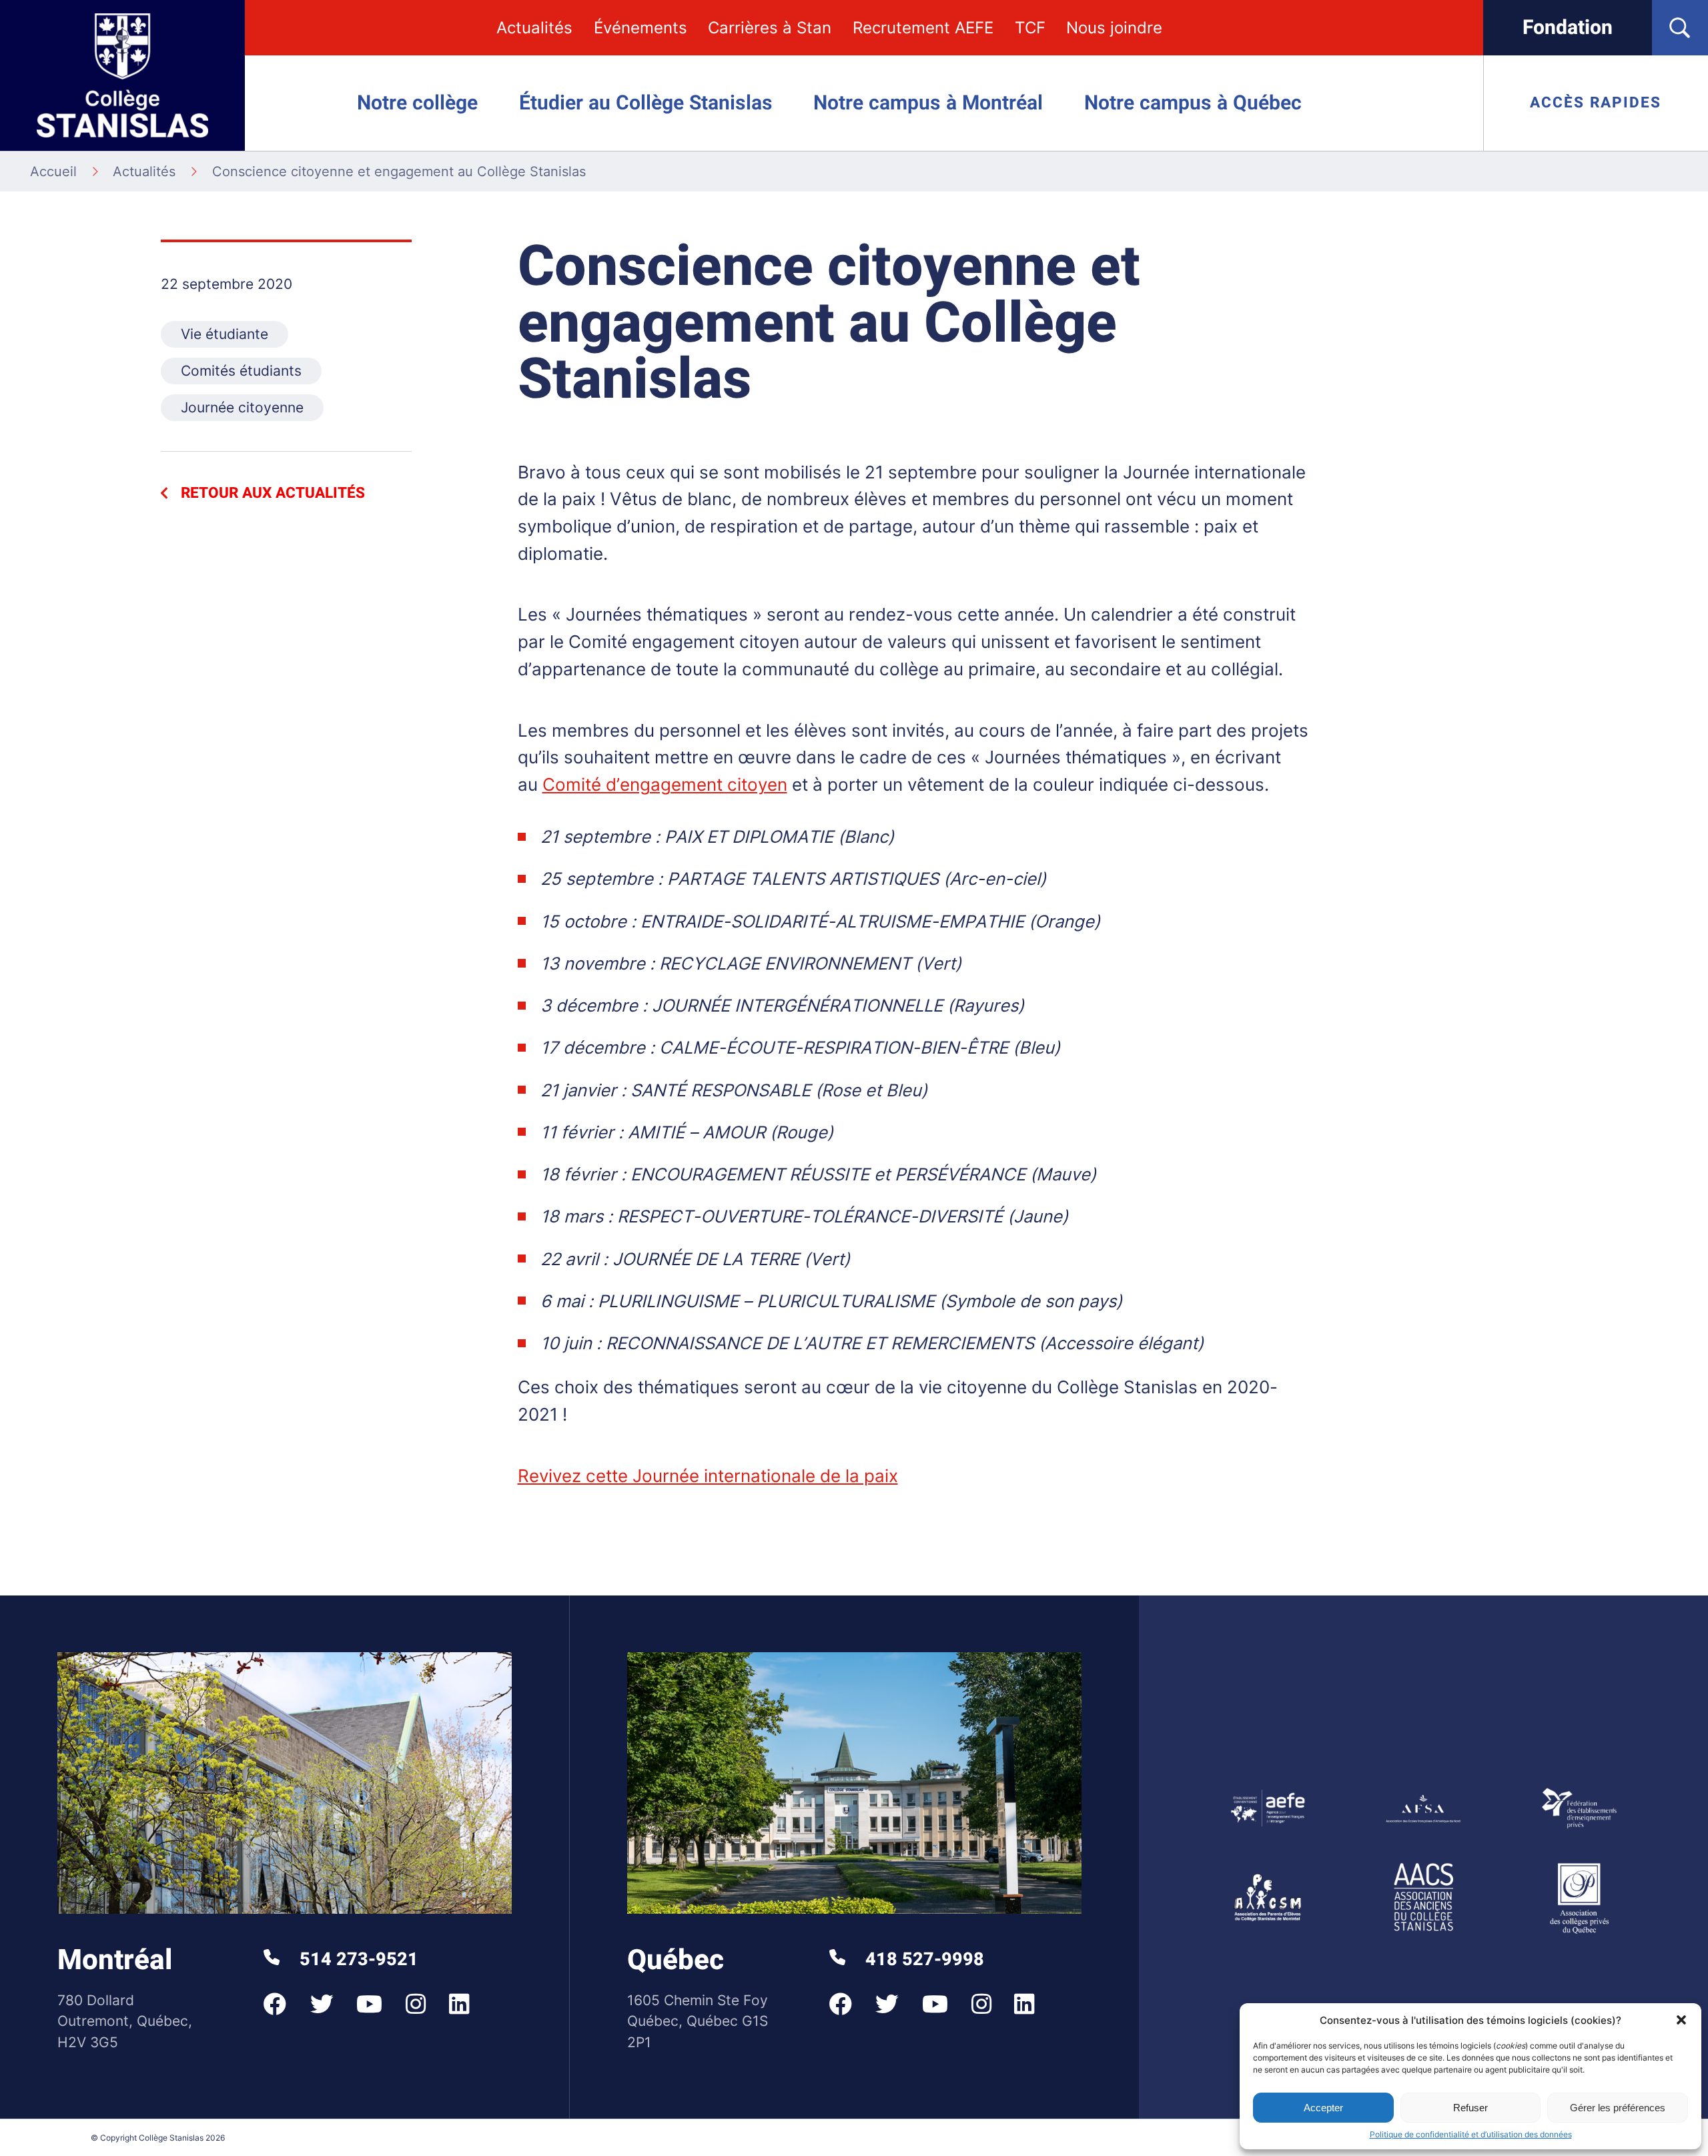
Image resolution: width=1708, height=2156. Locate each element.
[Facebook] (275, 2004)
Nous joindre (1114, 28)
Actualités (534, 28)
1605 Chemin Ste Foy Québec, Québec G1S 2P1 (698, 2021)
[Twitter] (322, 2004)
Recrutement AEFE (923, 28)
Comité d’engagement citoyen (665, 784)
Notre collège (417, 103)
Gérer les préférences (1618, 2108)
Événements (640, 28)
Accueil (53, 171)
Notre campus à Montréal (928, 103)
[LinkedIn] (459, 2004)
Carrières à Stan (770, 28)
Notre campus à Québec (1193, 103)
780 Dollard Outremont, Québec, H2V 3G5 (125, 2021)
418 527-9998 (922, 1959)
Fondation (1568, 28)
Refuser (1470, 2108)
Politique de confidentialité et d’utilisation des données (1471, 2134)
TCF (1030, 28)
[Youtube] (369, 2004)
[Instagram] (416, 2004)
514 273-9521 (357, 1959)
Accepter (1323, 2108)
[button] (1681, 2020)
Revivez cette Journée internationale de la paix (708, 1476)
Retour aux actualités (273, 493)
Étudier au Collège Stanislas (646, 103)
